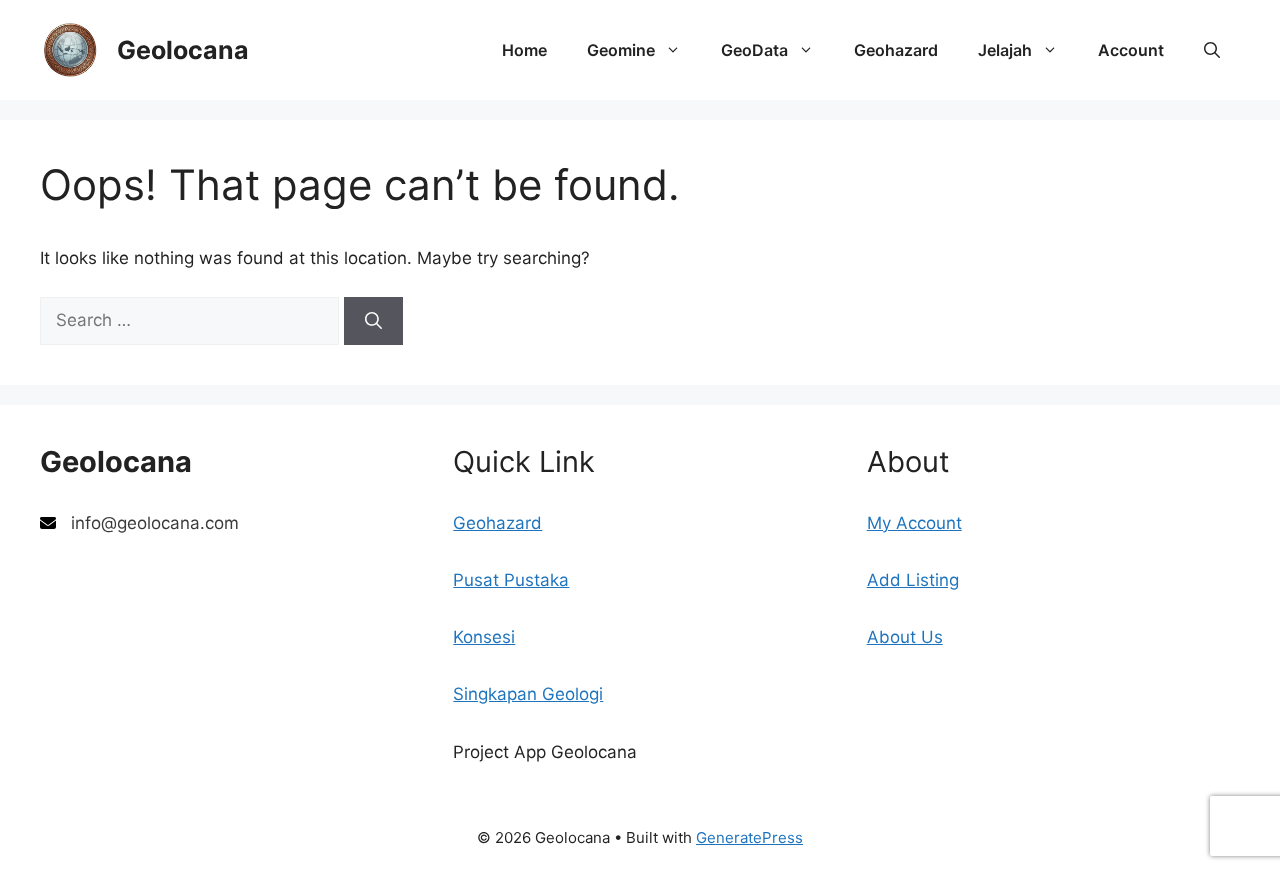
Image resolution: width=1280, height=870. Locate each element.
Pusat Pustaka (511, 580)
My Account (914, 523)
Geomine (621, 50)
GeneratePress (749, 837)
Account (1131, 50)
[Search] (373, 321)
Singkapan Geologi (528, 694)
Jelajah (1005, 50)
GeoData (754, 50)
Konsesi (484, 637)
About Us (905, 637)
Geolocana (183, 50)
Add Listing (913, 580)
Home (524, 50)
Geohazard (896, 50)
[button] (1212, 50)
